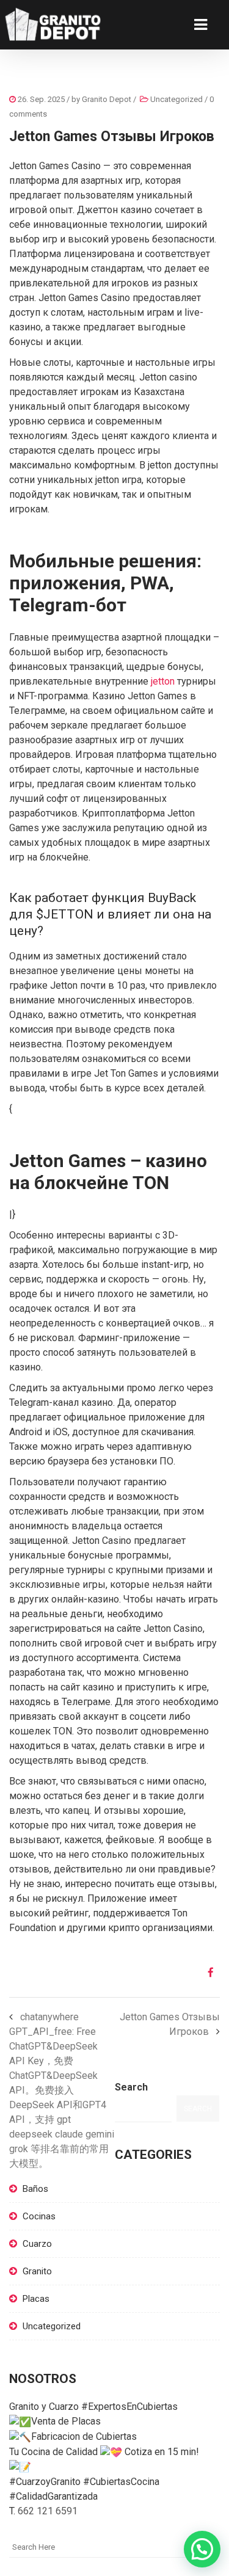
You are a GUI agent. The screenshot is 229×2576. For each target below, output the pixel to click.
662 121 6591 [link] (48, 2511)
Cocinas (39, 2216)
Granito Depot (107, 99)
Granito (37, 2271)
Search (131, 2087)
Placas (36, 2299)
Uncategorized (176, 99)
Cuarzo (37, 2244)
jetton (163, 681)
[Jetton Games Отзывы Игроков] (206, 1973)
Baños (35, 2189)
